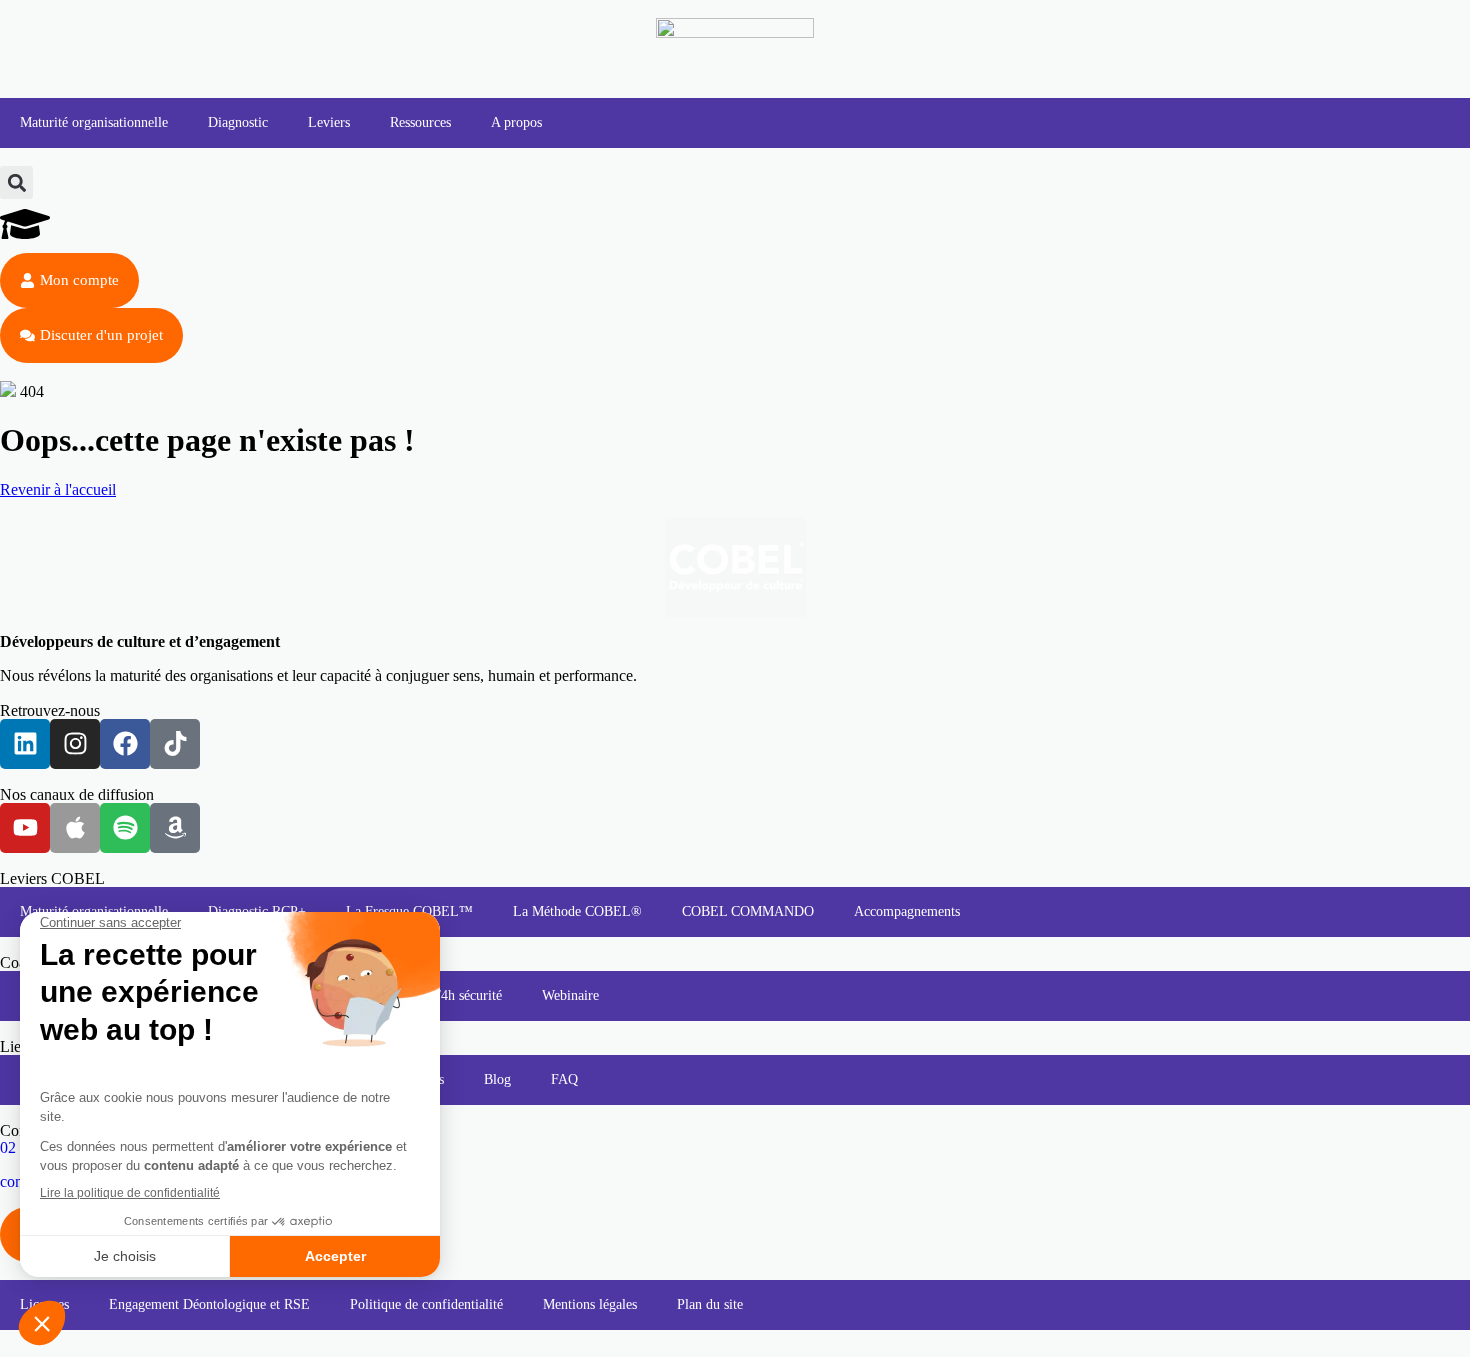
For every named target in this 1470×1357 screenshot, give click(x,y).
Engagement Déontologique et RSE (209, 1304)
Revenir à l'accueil (58, 489)
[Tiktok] (175, 744)
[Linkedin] (25, 744)
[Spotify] (125, 828)
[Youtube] (25, 828)
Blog (497, 1079)
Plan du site (710, 1304)
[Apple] (75, 828)
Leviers (329, 122)
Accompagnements (907, 911)
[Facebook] (125, 744)
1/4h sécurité (466, 995)
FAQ (564, 1079)
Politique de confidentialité (426, 1304)
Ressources (420, 122)
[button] (16, 182)
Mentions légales (590, 1304)
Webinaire (570, 995)
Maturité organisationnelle (94, 122)
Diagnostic (238, 122)
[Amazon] (175, 828)
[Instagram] (75, 744)
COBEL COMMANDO (748, 911)
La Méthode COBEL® (577, 911)
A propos (516, 122)
